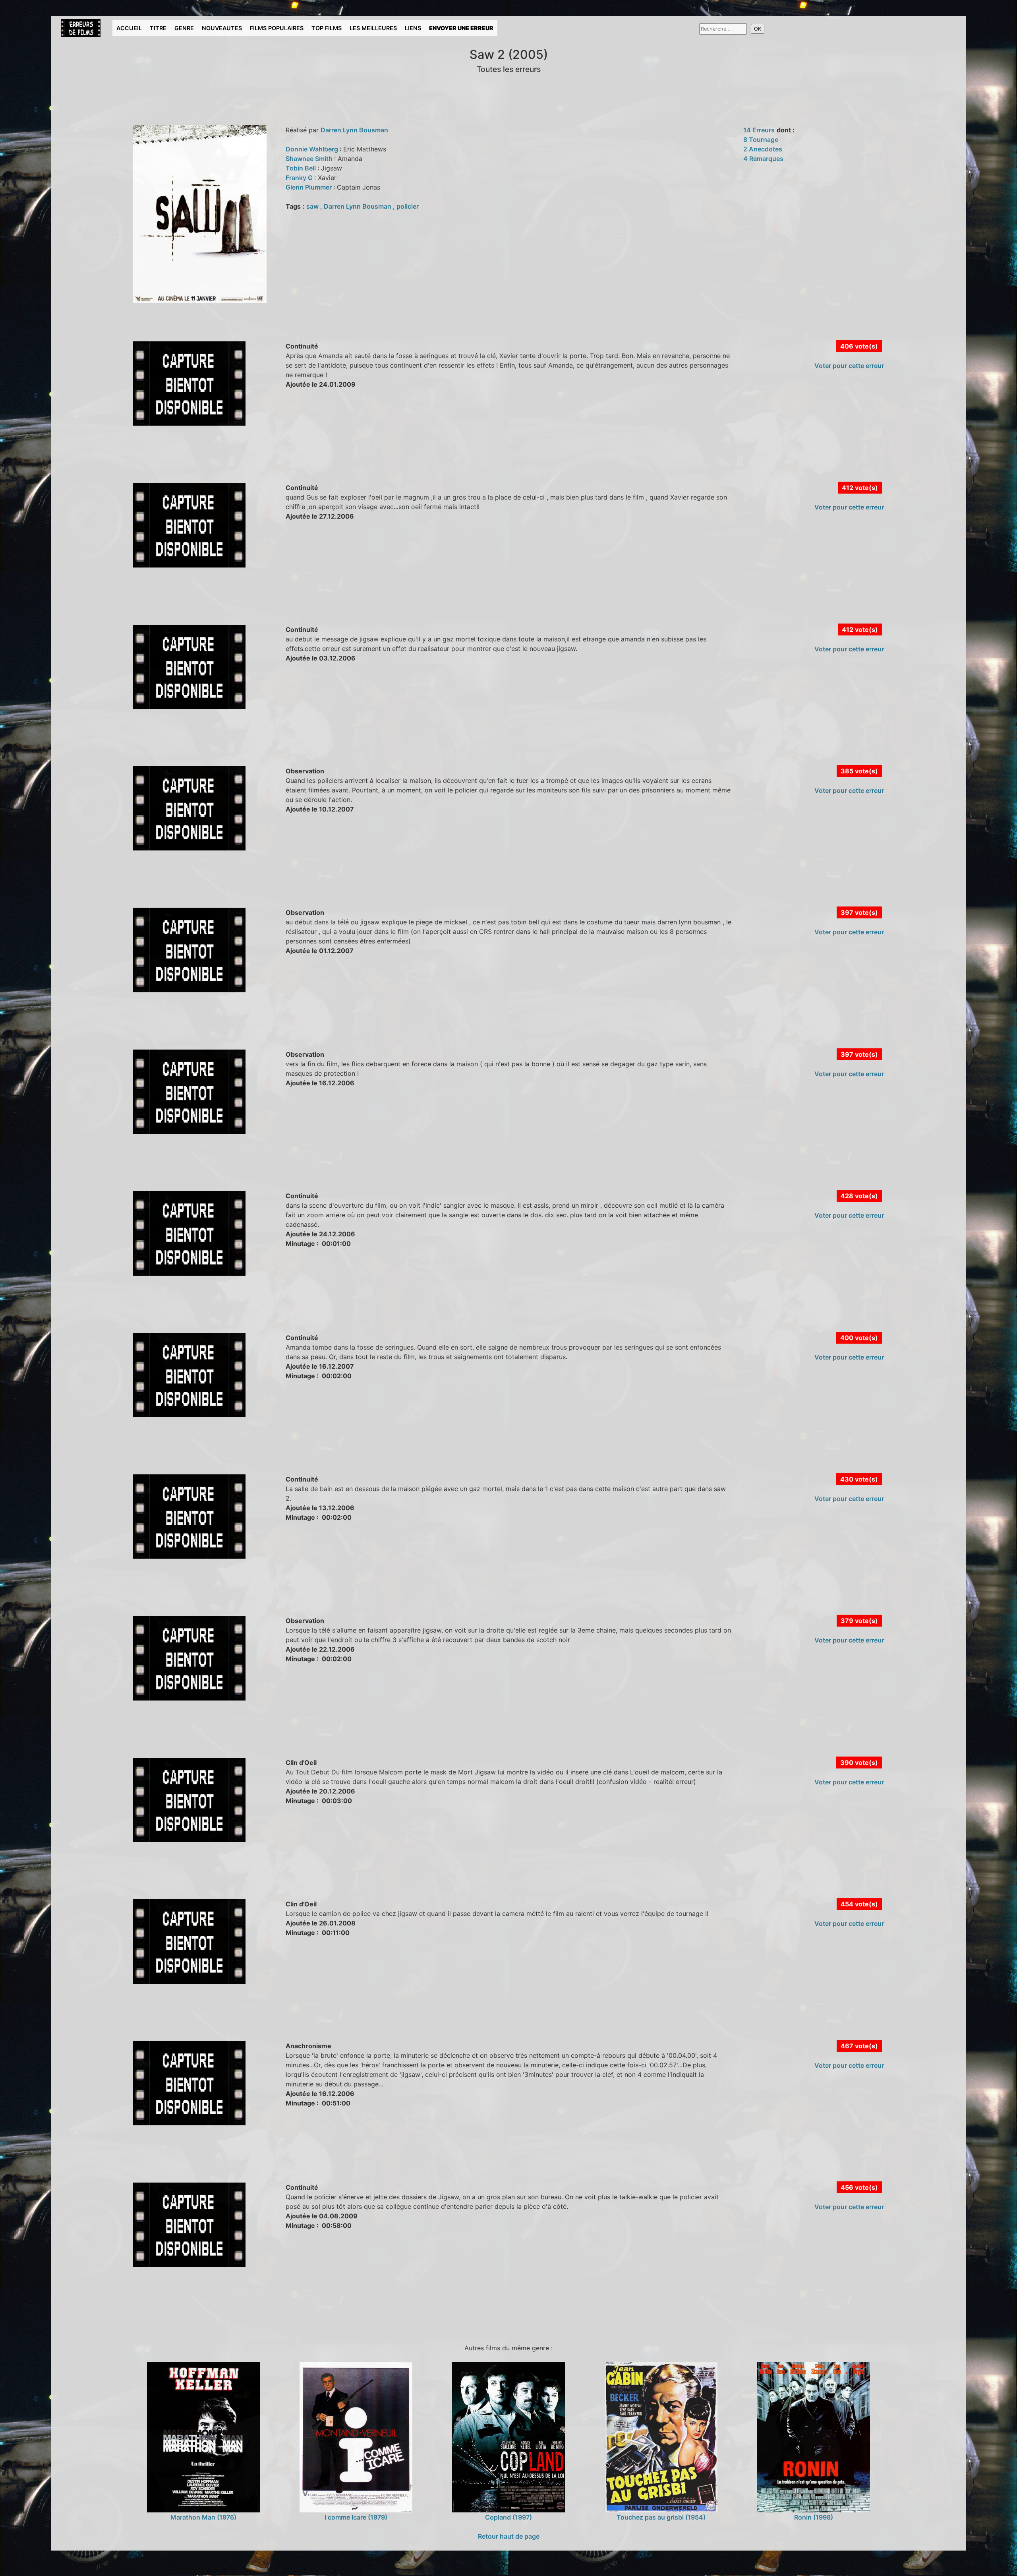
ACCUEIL (129, 28)
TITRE (158, 28)
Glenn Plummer (309, 187)
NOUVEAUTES (222, 28)
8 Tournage (761, 139)
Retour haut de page (509, 2536)
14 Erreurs (759, 130)
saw (313, 206)
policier (408, 206)
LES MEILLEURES (373, 28)
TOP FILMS (327, 28)
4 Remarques (763, 159)
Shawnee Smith (310, 159)
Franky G (300, 178)
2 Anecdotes (763, 149)
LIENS (413, 28)
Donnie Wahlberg (313, 149)
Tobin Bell (302, 168)
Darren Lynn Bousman (354, 130)
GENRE (184, 28)
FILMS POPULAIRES (277, 28)
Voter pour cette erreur (849, 366)
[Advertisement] (201, 463)
